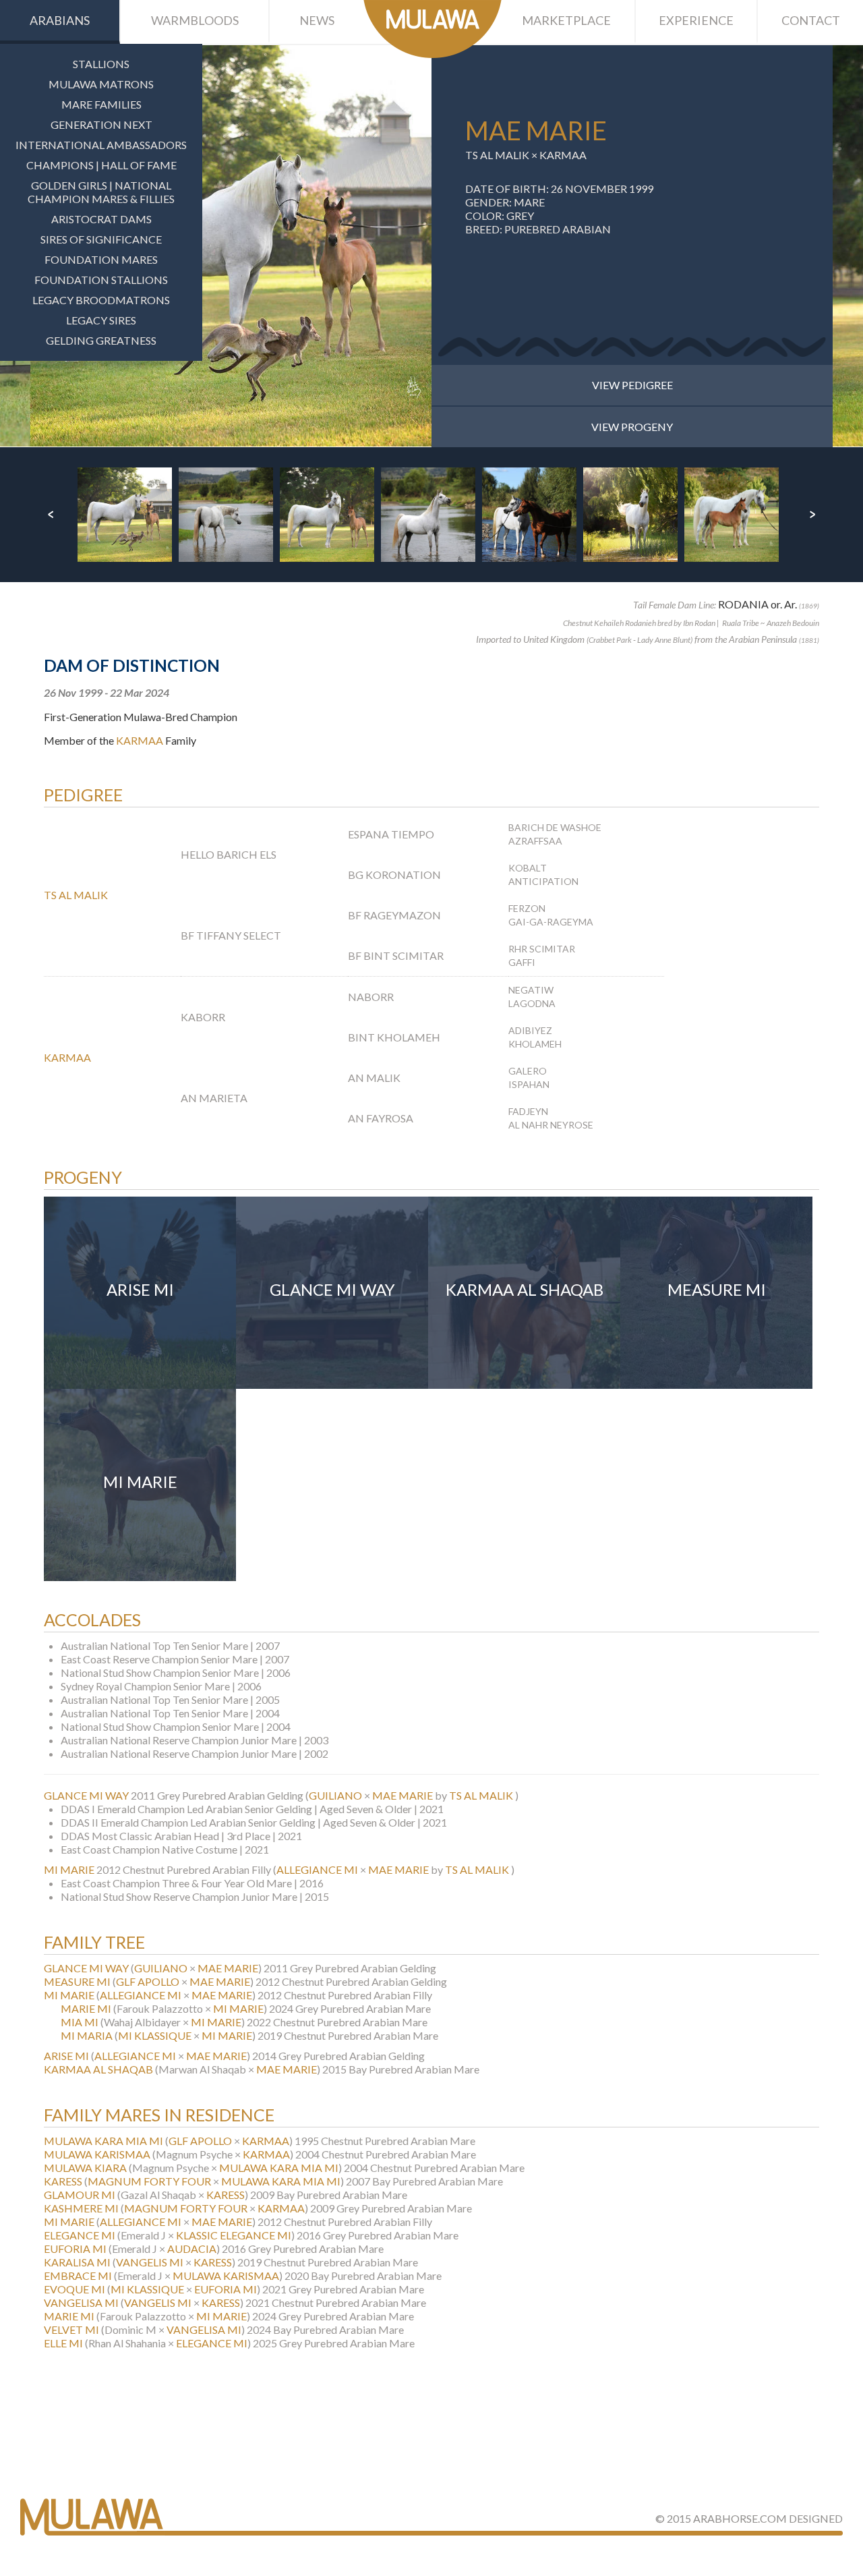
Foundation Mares (101, 259)
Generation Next (101, 124)
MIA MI (80, 2022)
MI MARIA (87, 2035)
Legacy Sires (101, 320)
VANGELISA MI (81, 2302)
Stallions (101, 64)
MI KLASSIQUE (155, 2035)
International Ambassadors (101, 145)
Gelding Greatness (101, 340)
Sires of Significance (101, 239)
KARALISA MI (77, 2262)
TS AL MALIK (497, 155)
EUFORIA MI (75, 2249)
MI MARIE (69, 1869)
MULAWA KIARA (85, 2168)
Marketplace (566, 20)
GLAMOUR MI (80, 2195)
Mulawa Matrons (101, 84)
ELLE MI (63, 2343)
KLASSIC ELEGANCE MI (234, 2235)
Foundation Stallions (101, 280)
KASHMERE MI (81, 2208)
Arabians (60, 20)
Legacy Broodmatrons (101, 300)
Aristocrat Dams (101, 219)
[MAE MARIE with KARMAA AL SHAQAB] (231, 246)
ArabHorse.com (740, 2518)
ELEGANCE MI (80, 2235)
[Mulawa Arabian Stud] (433, 29)
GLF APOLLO (148, 1981)
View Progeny (632, 427)
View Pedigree (632, 385)
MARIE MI (86, 2008)
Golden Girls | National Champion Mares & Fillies (101, 192)
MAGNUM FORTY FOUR (149, 2181)
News (317, 20)
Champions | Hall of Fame (101, 165)
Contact (811, 20)
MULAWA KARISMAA (97, 2154)
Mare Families (101, 104)
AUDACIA (192, 2249)
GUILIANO (335, 1795)
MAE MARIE (403, 1795)
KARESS (63, 2181)
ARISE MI (66, 2056)
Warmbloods (195, 20)
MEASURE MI (77, 1981)
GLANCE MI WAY (86, 1795)
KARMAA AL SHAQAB (98, 2069)
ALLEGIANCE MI (317, 1869)
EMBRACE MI (78, 2276)
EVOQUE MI (75, 2289)
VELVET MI (71, 2329)
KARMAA (563, 155)
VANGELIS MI (150, 2262)
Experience (696, 20)
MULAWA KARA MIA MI (103, 2141)
